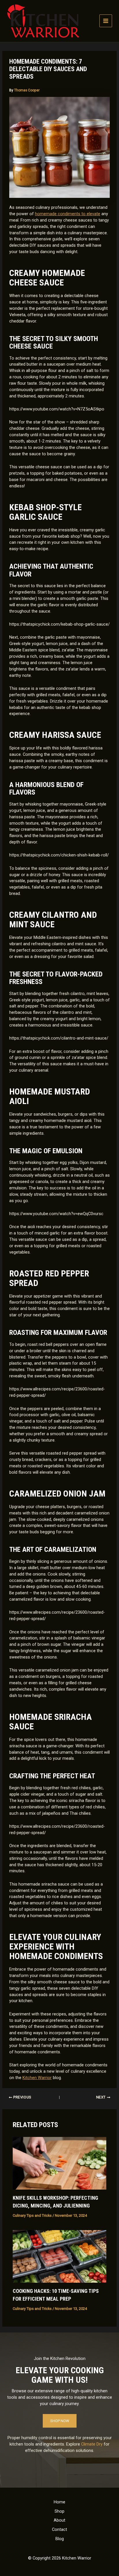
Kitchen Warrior (37, 2078)
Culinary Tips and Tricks (32, 2215)
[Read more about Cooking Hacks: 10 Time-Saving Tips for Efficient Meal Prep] (59, 2256)
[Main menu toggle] (106, 21)
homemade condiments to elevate (68, 214)
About (59, 2520)
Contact (59, 2529)
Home (59, 2502)
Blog (60, 2539)
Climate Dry (92, 2444)
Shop (59, 2511)
